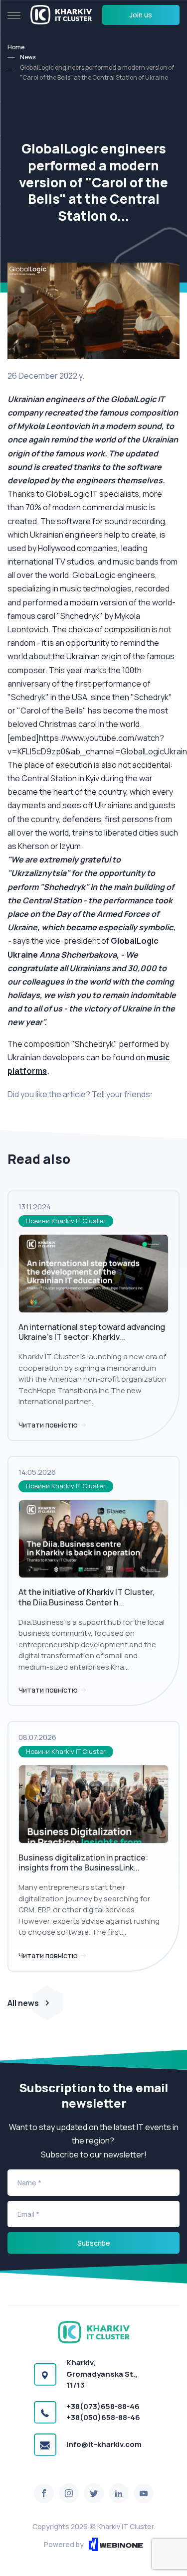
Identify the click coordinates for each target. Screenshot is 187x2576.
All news (23, 2003)
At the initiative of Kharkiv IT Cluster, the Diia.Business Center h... (87, 1597)
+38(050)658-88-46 (103, 2417)
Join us (141, 15)
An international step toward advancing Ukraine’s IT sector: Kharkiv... (92, 1332)
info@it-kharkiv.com (104, 2444)
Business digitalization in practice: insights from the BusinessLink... (83, 1863)
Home (16, 47)
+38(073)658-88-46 (103, 2406)
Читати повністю (49, 1425)
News (28, 57)
